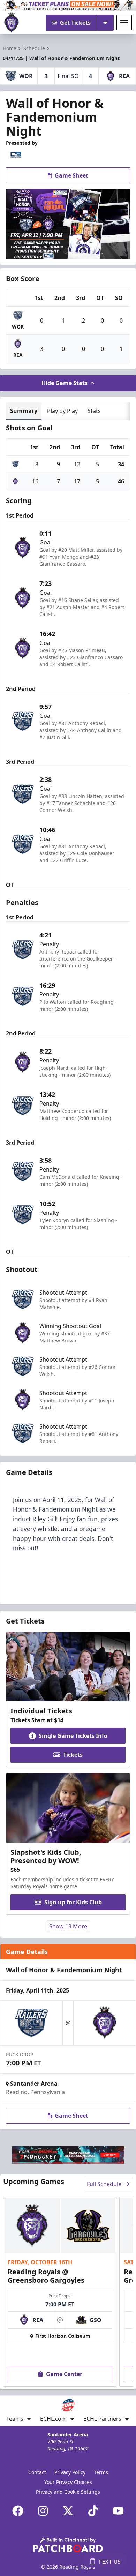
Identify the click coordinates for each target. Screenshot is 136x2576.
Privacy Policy (70, 2472)
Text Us (109, 2562)
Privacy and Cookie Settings (68, 2492)
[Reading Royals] (12, 23)
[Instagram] (43, 2511)
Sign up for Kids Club (73, 1902)
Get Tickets (75, 23)
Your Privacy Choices (68, 2482)
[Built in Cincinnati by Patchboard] (68, 2545)
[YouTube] (118, 2511)
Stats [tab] (94, 411)
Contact (37, 2472)
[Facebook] (18, 2511)
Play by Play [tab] (62, 411)
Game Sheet (71, 175)
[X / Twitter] (68, 2511)
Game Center (64, 2374)
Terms (101, 2472)
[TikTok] (93, 2511)
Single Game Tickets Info (73, 1736)
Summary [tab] (24, 411)
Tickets (73, 1755)
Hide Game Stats (65, 383)
